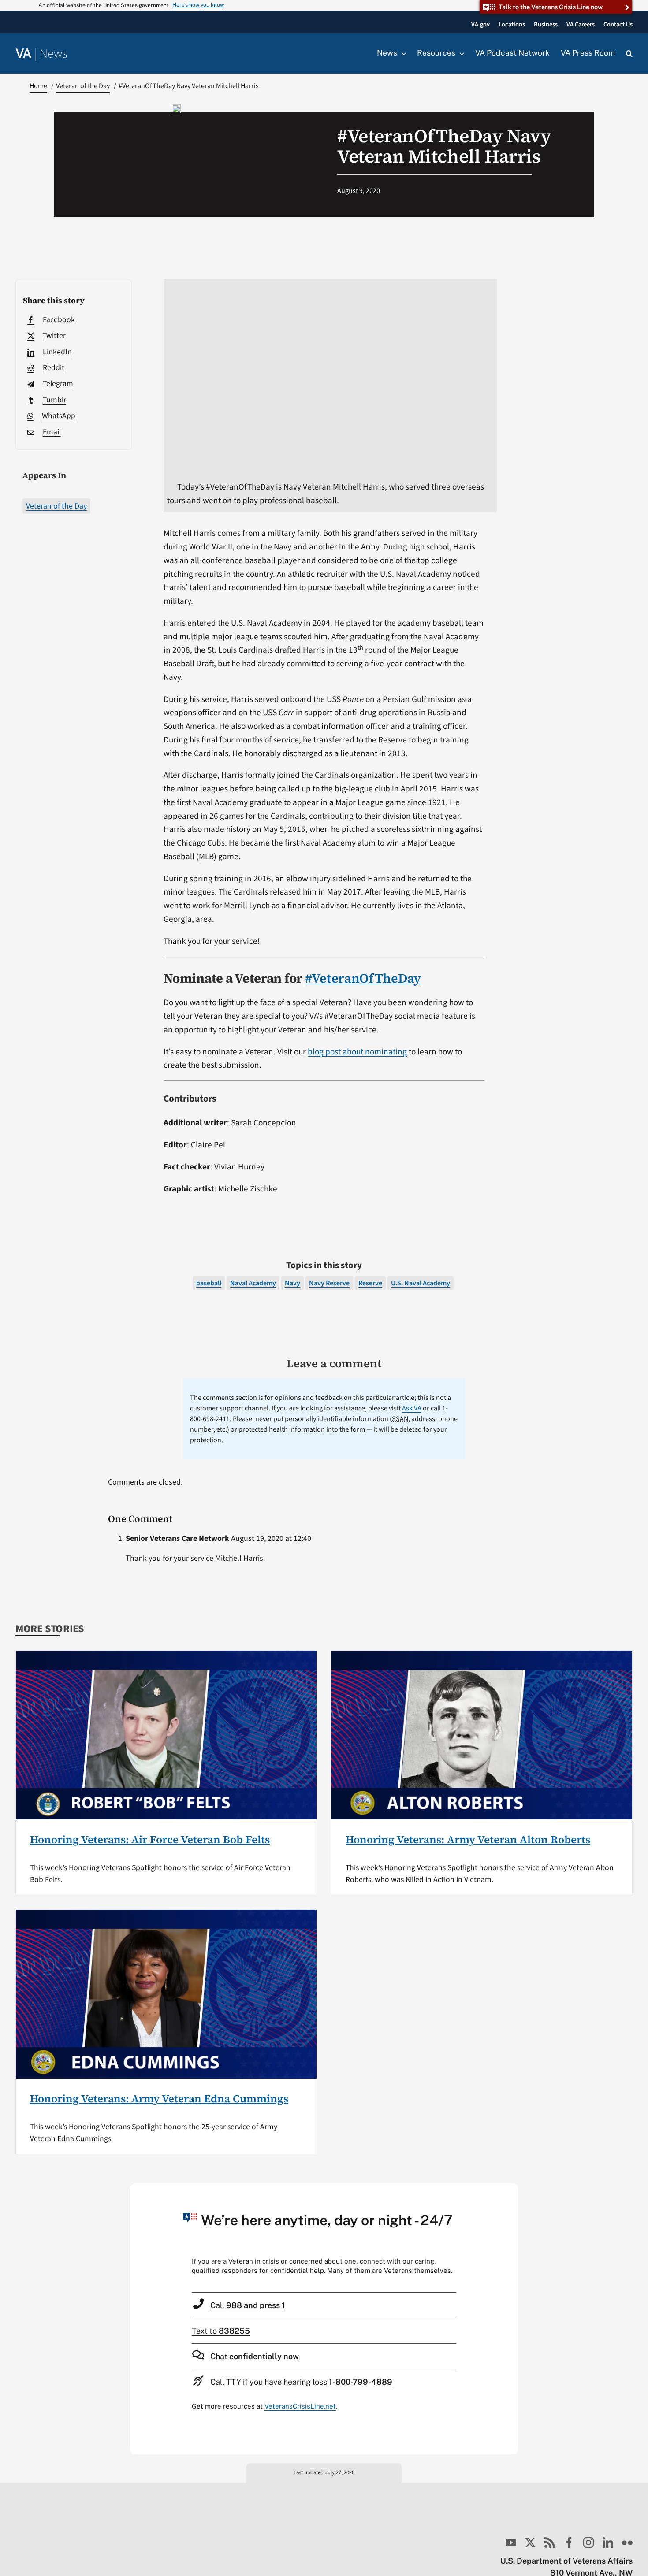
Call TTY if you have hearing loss (301, 2382)
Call (248, 2305)
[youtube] (511, 2543)
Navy (292, 1283)
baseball (209, 1283)
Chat (255, 2356)
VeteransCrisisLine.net (300, 2406)
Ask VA (412, 1408)
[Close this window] (509, 2193)
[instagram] (588, 2543)
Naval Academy (253, 1283)
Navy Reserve (329, 1283)
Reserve (370, 1283)
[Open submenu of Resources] (460, 53)
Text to (221, 2331)
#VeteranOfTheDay (363, 978)
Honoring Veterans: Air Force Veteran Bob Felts (150, 1839)
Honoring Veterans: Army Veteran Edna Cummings (159, 2099)
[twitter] (530, 2543)
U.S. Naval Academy (421, 1283)
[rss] (550, 2543)
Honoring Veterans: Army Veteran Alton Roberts (468, 1839)
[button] (629, 54)
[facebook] (569, 2543)
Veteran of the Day (56, 506)
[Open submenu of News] (402, 53)
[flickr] (627, 2543)
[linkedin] (608, 2543)
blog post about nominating (357, 1052)
